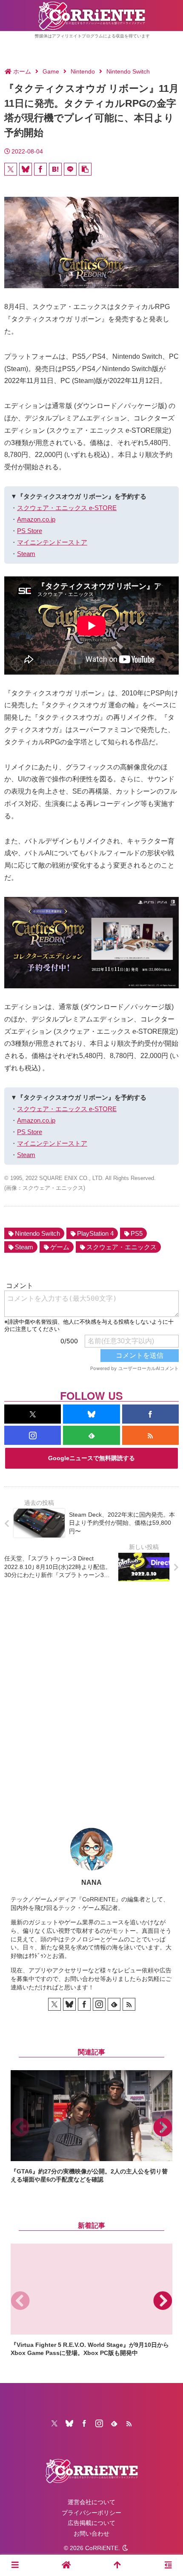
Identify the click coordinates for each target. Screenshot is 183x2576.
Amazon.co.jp (36, 519)
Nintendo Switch (37, 1233)
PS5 (137, 1233)
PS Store (30, 531)
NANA (91, 1882)
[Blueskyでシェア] (26, 169)
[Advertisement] (91, 1698)
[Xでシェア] (11, 169)
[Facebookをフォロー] (150, 1414)
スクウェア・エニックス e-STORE (67, 508)
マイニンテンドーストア (52, 542)
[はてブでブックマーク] (55, 169)
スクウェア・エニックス (122, 1247)
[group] (91, 2127)
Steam (26, 554)
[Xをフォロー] (33, 1414)
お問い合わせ (91, 2533)
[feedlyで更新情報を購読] (91, 1435)
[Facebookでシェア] (40, 169)
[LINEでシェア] (70, 169)
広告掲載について (91, 2523)
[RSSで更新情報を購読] (150, 1435)
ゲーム (60, 1247)
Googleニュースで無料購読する (91, 1458)
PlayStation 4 (95, 1233)
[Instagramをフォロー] (33, 1435)
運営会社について (91, 2502)
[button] (85, 169)
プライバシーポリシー (91, 2513)
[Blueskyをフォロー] (91, 1414)
